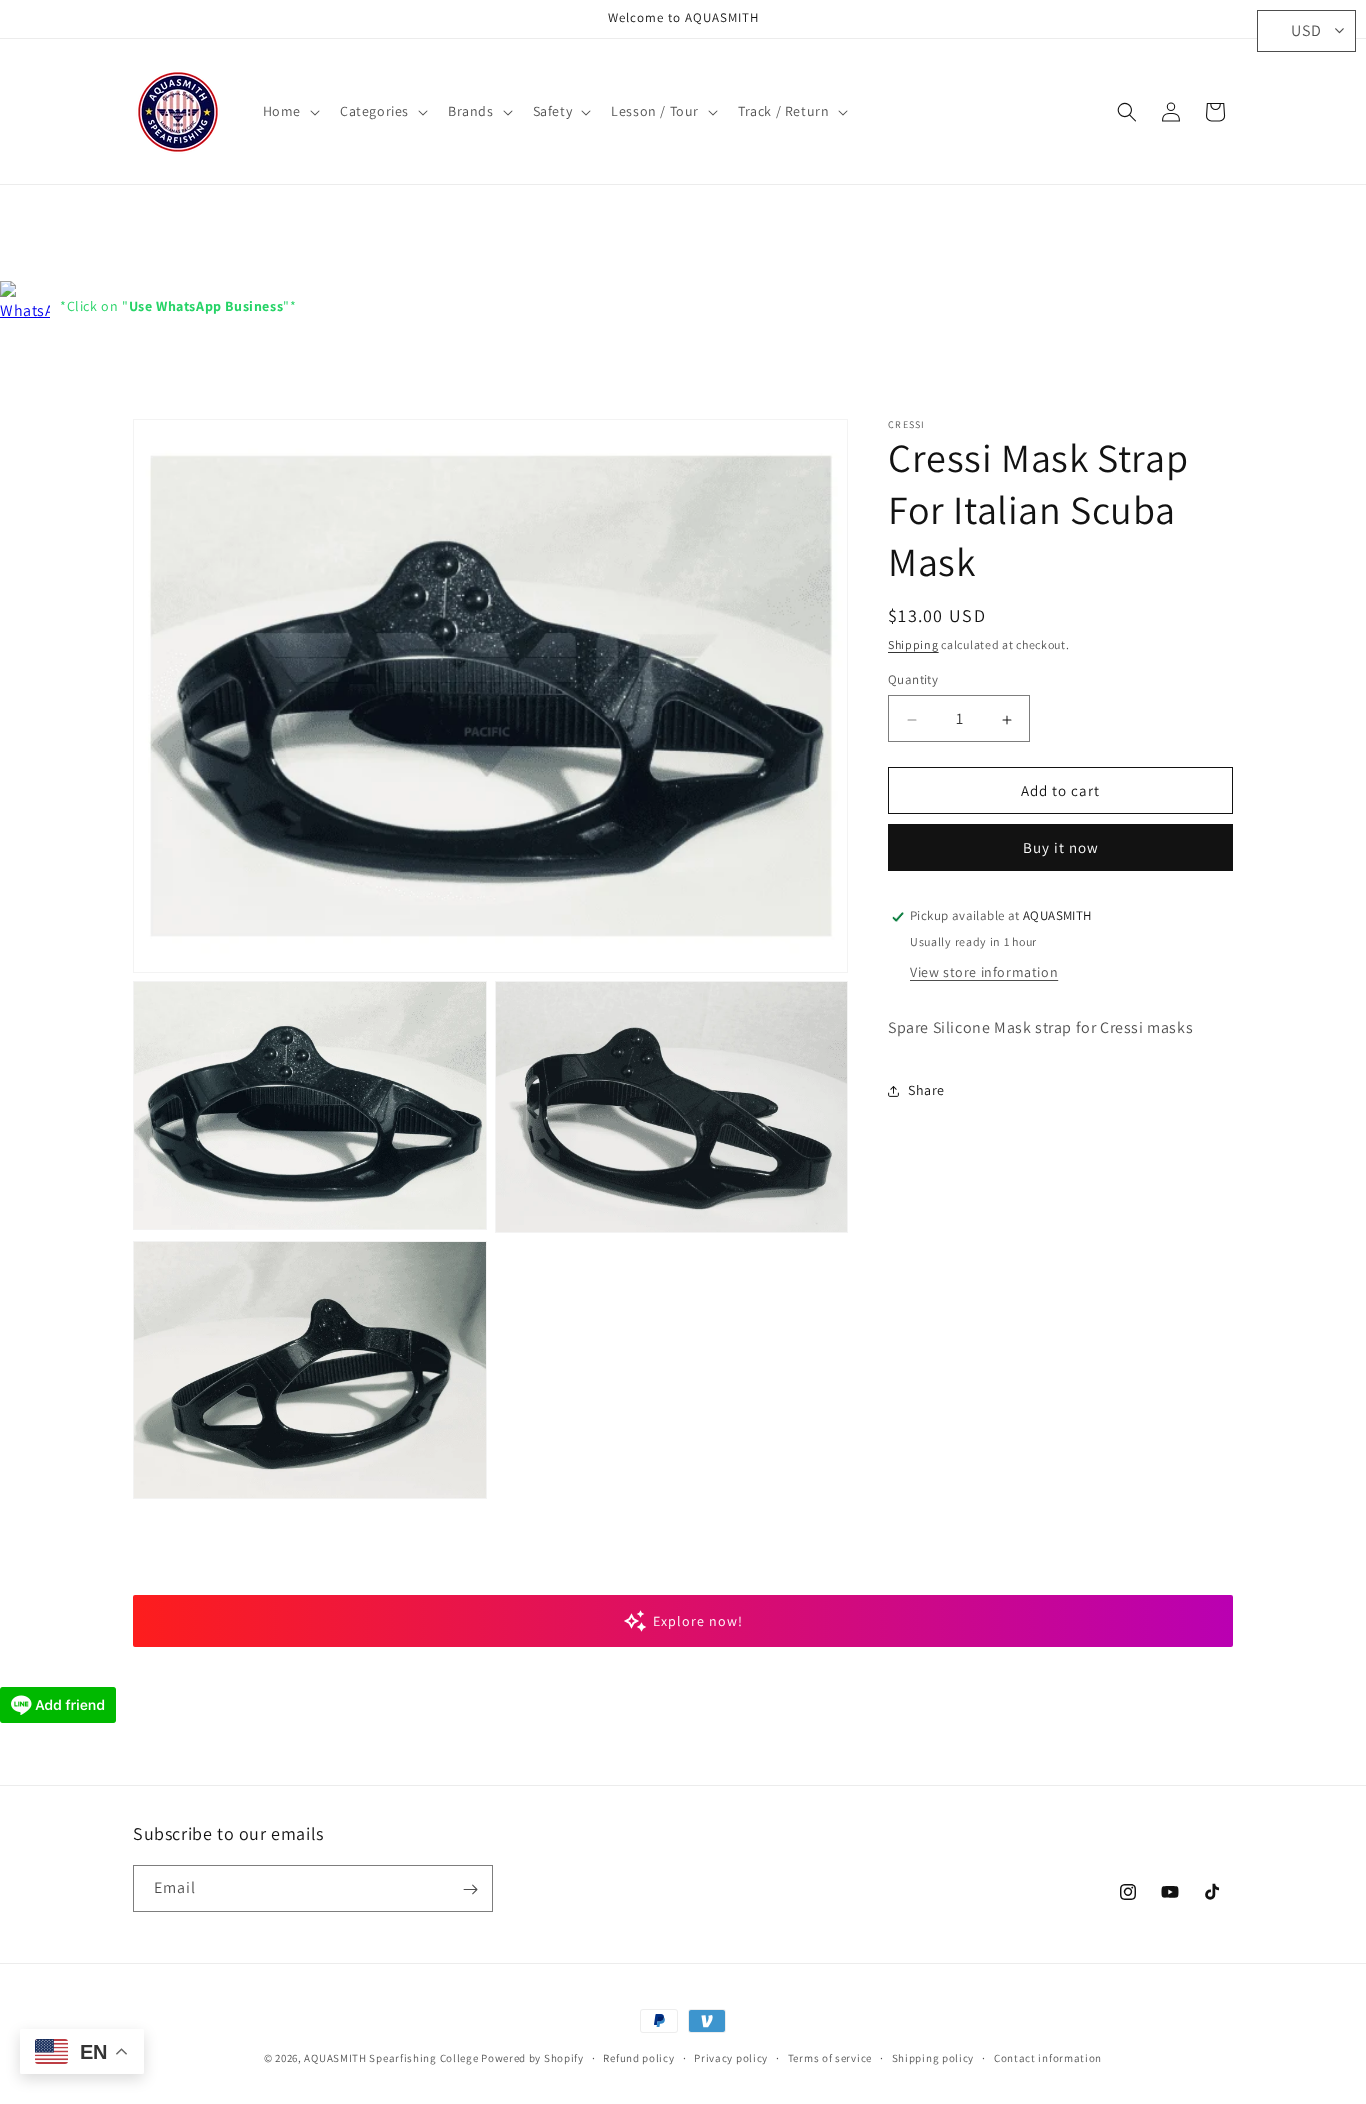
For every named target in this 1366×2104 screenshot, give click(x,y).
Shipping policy (933, 2057)
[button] (289, 111)
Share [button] (926, 1090)
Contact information (1048, 2057)
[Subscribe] (470, 1889)
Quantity (913, 680)
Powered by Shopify (532, 2058)
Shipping (913, 644)
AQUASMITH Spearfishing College (391, 2058)
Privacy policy (731, 2057)
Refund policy (638, 2057)
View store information (984, 973)
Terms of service (830, 2057)
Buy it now (1061, 848)
